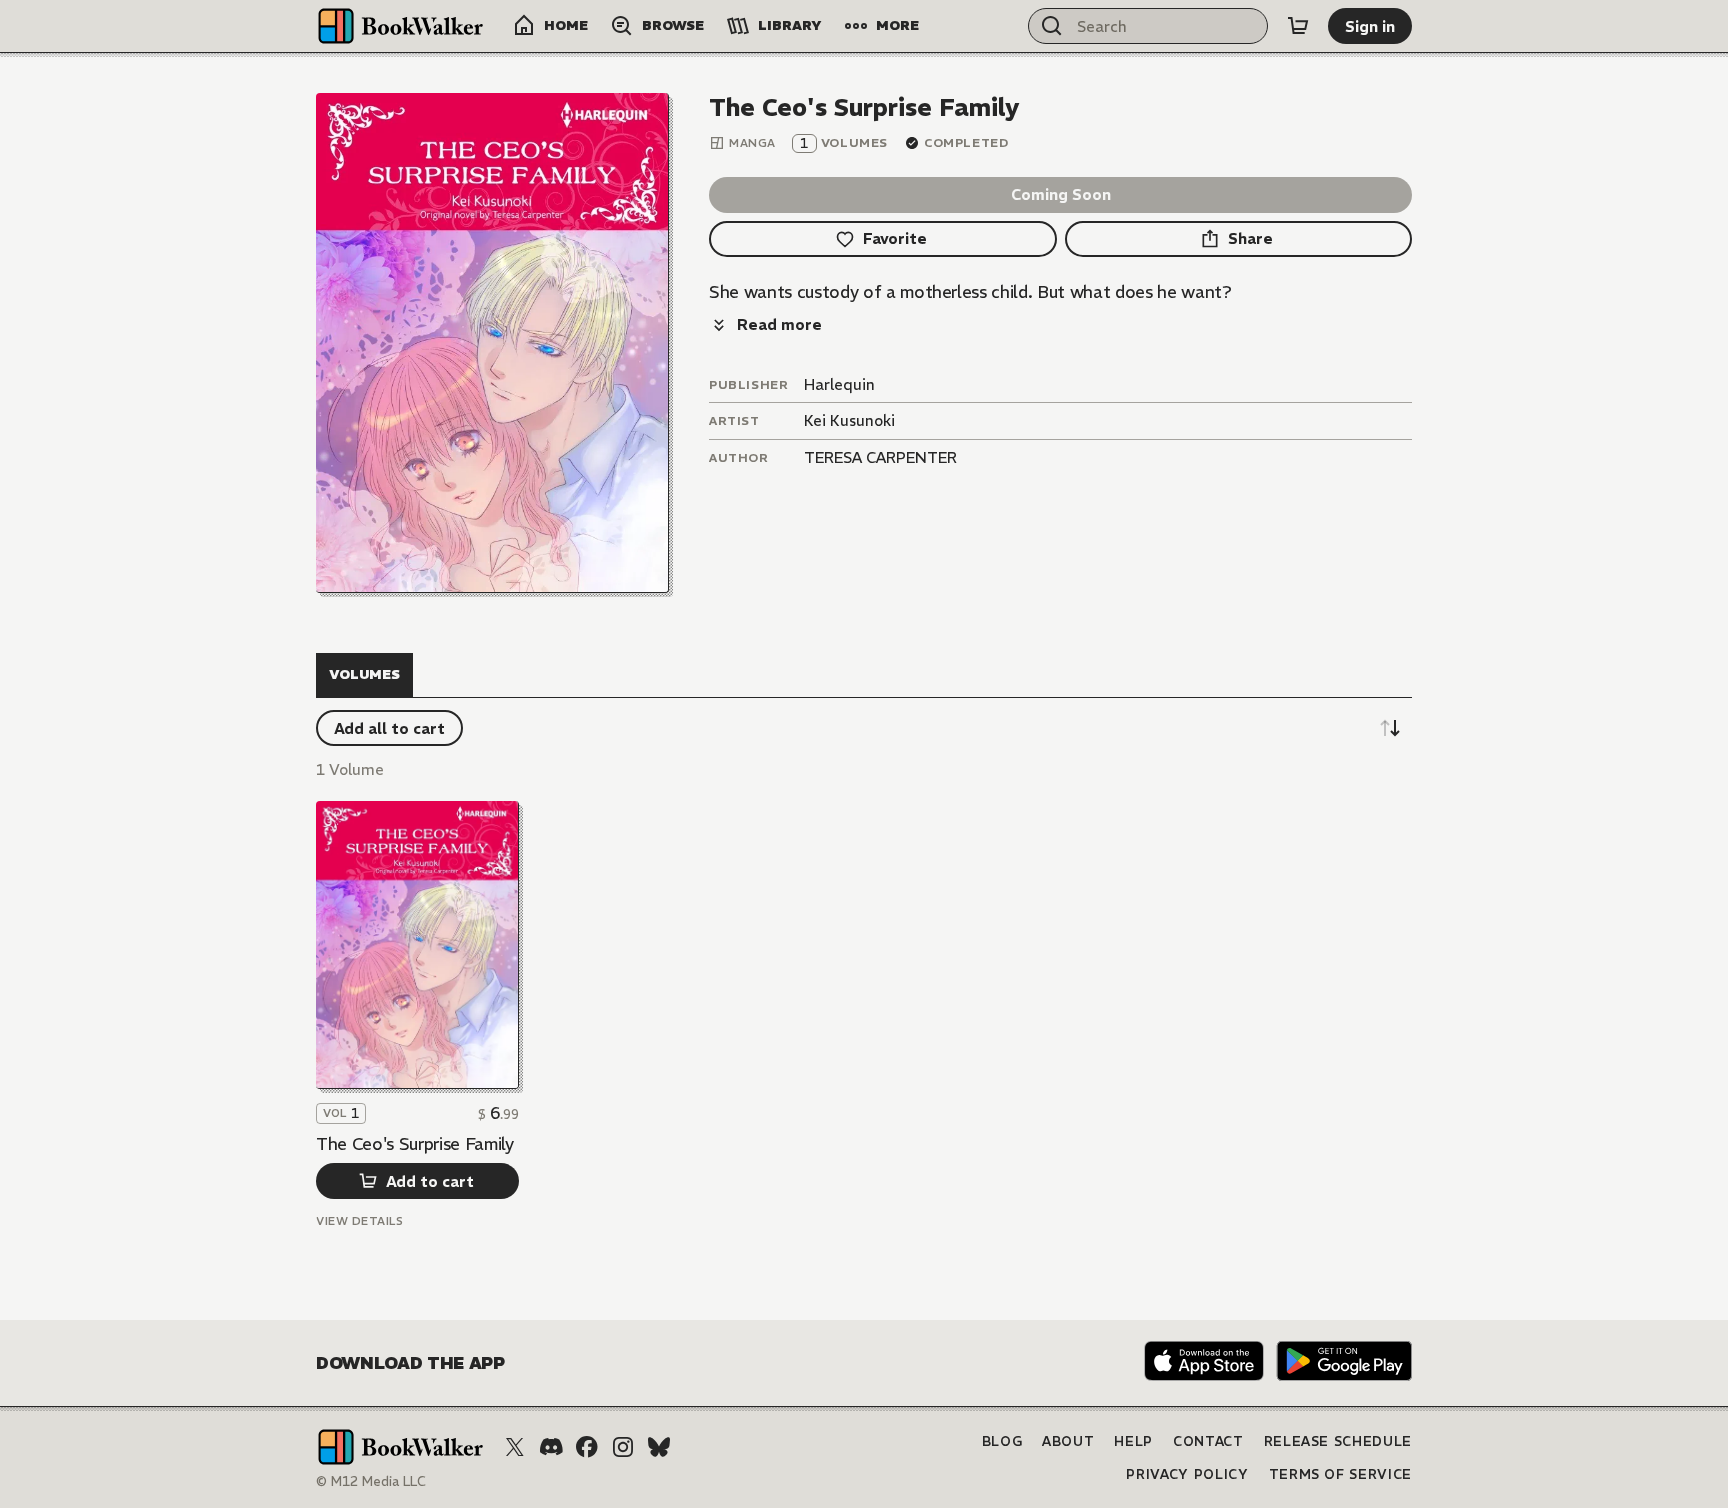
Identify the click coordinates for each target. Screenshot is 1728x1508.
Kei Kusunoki (849, 420)
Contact (1208, 1441)
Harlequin (839, 384)
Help (1133, 1441)
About (1068, 1441)
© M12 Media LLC (371, 1481)
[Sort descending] (1390, 728)
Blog (1002, 1441)
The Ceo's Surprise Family (415, 1144)
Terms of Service (1340, 1474)
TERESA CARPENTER (880, 457)
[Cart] (1298, 26)
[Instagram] (623, 1447)
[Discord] (551, 1447)
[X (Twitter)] (515, 1447)
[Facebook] (587, 1447)
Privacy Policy (1187, 1474)
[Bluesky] (659, 1447)
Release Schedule (1338, 1441)
